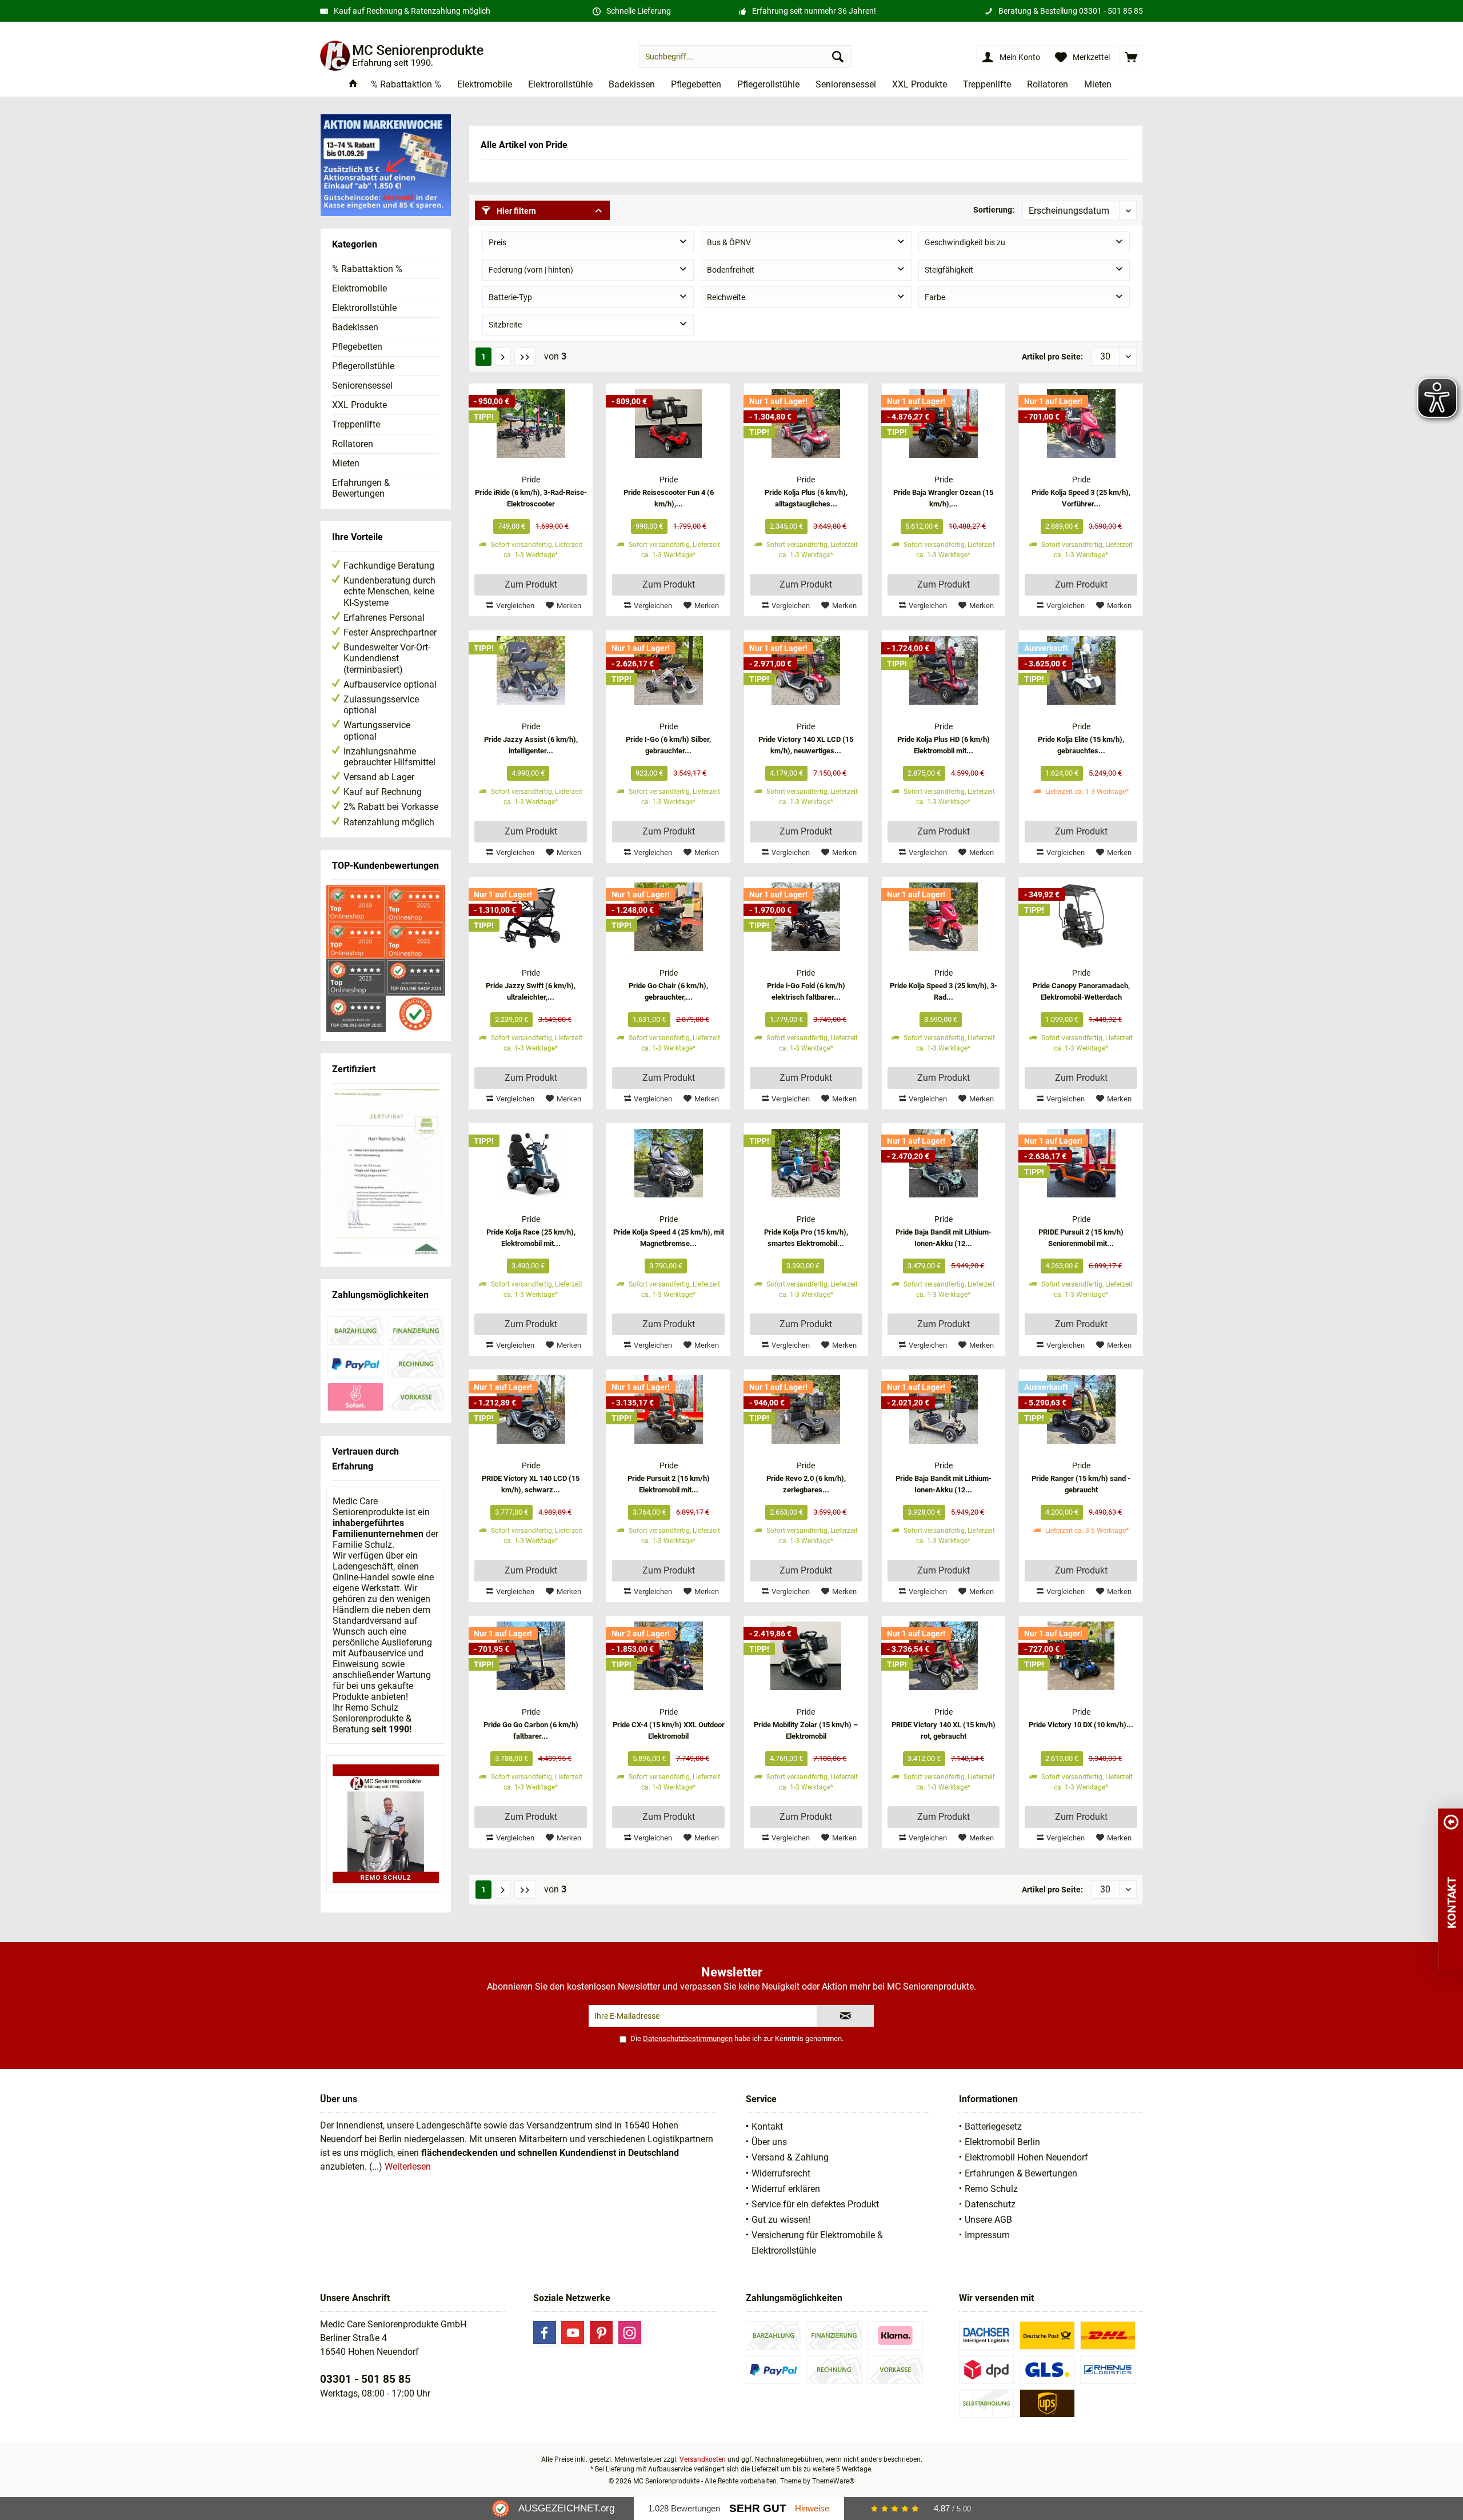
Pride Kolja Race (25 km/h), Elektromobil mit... (531, 1238)
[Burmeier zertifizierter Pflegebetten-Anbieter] (386, 1174)
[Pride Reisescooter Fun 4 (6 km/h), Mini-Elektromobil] (668, 424)
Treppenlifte (356, 424)
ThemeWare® (833, 2481)
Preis (497, 242)
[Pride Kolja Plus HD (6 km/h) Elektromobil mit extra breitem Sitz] (944, 670)
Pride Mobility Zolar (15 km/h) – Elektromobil (806, 1730)
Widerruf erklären (786, 2189)
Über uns (769, 2142)
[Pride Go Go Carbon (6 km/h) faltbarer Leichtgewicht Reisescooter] (531, 1656)
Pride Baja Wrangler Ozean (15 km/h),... (943, 498)
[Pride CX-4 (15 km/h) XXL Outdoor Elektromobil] (668, 1656)
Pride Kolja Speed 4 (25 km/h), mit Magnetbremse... (669, 1238)
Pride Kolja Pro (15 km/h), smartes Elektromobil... (806, 1238)
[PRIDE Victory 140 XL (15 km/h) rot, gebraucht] (944, 1656)
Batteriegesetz (993, 2126)
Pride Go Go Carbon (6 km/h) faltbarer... (531, 1730)
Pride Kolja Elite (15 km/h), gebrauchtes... (1081, 745)
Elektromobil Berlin (1002, 2142)
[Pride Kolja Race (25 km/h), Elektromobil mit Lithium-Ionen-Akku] (531, 1163)
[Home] (353, 85)
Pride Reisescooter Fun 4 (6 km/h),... (669, 498)
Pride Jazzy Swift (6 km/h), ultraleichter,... (531, 991)
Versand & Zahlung (790, 2157)
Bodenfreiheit (731, 270)
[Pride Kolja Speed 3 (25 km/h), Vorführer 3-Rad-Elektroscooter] (1081, 424)
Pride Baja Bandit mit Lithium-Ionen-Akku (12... (944, 1238)
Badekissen (355, 327)
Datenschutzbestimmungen (688, 2038)
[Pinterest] (601, 2333)
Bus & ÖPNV (729, 242)
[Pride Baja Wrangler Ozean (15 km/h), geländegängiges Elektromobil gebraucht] (944, 424)
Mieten (346, 463)
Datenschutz (990, 2204)
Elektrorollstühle (364, 308)
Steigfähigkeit (949, 270)
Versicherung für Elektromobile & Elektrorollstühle (817, 2243)
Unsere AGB (988, 2220)
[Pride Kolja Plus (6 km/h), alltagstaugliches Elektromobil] (806, 424)
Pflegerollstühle (363, 366)
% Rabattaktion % (367, 269)
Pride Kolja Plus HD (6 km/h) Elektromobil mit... (944, 745)
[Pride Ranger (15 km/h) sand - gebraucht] (1081, 1409)
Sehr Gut (758, 2508)
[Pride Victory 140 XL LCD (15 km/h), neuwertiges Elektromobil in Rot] (806, 670)
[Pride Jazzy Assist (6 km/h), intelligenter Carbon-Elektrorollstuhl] (531, 670)
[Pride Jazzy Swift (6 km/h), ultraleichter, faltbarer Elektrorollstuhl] (531, 917)
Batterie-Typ (510, 297)
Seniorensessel (362, 386)
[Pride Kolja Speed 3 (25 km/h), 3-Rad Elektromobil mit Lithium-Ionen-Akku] (944, 917)
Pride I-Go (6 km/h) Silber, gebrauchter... (668, 745)
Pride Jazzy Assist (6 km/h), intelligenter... (531, 745)
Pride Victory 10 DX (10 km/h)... (1081, 1725)
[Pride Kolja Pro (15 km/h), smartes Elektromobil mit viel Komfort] (806, 1163)
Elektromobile (359, 288)
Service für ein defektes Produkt (815, 2204)
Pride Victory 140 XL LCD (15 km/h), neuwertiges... (806, 745)
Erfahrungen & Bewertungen (361, 488)
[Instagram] (630, 2333)
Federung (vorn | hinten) (531, 270)
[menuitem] (1131, 57)
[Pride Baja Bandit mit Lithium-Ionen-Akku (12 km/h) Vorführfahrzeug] (944, 1409)
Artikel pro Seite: (1052, 357)
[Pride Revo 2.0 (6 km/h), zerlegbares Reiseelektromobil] (806, 1409)
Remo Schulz (991, 2189)
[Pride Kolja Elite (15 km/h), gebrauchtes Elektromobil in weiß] (1081, 670)
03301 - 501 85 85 (1111, 11)
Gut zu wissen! (781, 2220)
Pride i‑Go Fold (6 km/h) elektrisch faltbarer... (806, 991)
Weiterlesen (408, 2166)
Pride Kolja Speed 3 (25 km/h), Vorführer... (1081, 498)
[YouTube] (573, 2333)
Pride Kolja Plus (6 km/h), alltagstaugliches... (806, 498)
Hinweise (812, 2508)
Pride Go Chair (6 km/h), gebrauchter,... (668, 991)
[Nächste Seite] (503, 357)
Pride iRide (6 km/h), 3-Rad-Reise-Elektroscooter (531, 498)
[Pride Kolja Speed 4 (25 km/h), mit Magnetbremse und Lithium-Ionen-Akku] (668, 1163)
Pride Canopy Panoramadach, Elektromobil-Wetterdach (1081, 991)
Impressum (987, 2235)
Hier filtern (515, 211)
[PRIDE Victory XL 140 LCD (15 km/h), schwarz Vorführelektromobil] (531, 1409)
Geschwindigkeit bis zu (965, 242)
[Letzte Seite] (525, 357)
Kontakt (767, 2126)
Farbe (935, 297)
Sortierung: (994, 210)
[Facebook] (545, 2333)
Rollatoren (353, 444)
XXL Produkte (359, 405)
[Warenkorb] (1131, 57)
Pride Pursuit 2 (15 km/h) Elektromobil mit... (669, 1484)
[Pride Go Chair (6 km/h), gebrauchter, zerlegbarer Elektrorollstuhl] (668, 917)
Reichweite (726, 297)
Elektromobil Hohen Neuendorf (1026, 2157)
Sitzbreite (505, 325)
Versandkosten (703, 2459)
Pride (531, 480)
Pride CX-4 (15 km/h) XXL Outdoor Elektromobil (669, 1730)
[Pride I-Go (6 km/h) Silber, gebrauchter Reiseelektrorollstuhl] (668, 670)
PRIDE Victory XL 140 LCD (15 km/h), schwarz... (531, 1484)
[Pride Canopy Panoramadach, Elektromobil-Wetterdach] (1081, 917)
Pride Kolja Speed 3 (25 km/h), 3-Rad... (944, 991)
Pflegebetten (357, 347)
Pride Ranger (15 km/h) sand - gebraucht (1081, 1484)
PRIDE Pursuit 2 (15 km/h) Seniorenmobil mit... (1081, 1238)
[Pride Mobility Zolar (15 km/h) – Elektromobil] (806, 1656)
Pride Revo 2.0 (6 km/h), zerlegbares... (806, 1484)
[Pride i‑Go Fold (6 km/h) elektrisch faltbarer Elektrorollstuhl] (806, 917)
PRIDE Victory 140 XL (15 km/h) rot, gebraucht (944, 1730)
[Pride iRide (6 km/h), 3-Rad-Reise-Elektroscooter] (531, 424)
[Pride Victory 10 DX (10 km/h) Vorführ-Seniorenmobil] (1081, 1656)
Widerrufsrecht (781, 2173)
